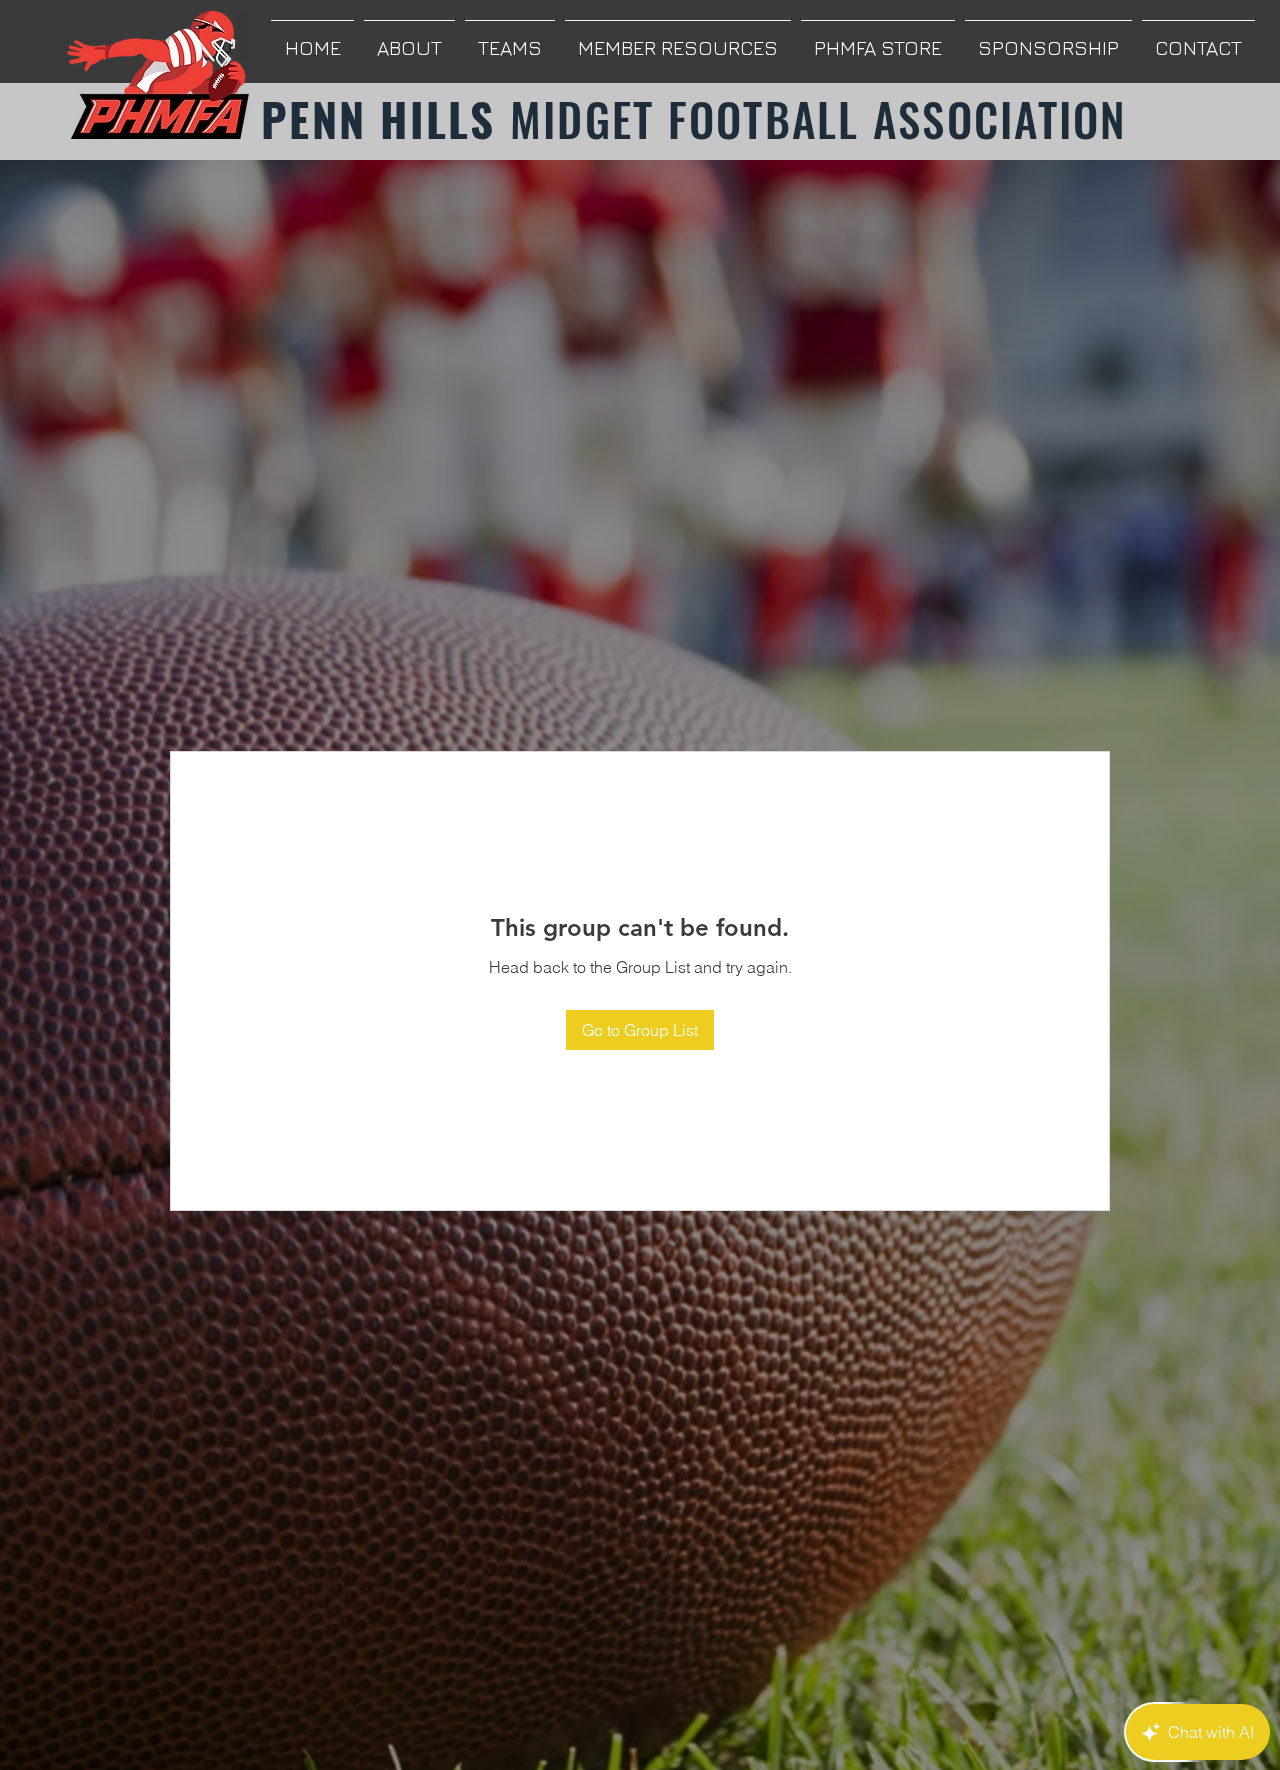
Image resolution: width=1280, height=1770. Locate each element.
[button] (409, 38)
